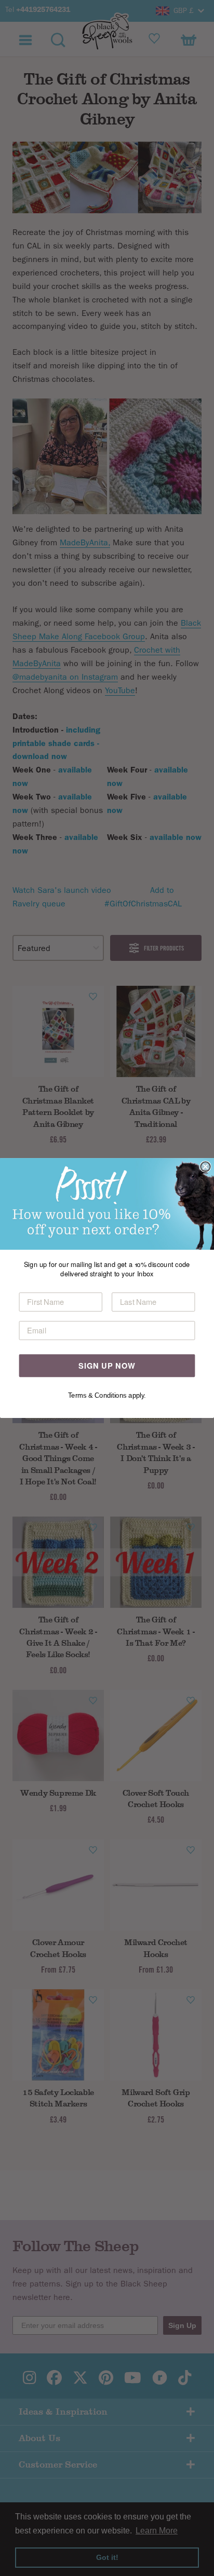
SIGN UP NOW (107, 1365)
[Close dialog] (205, 1166)
